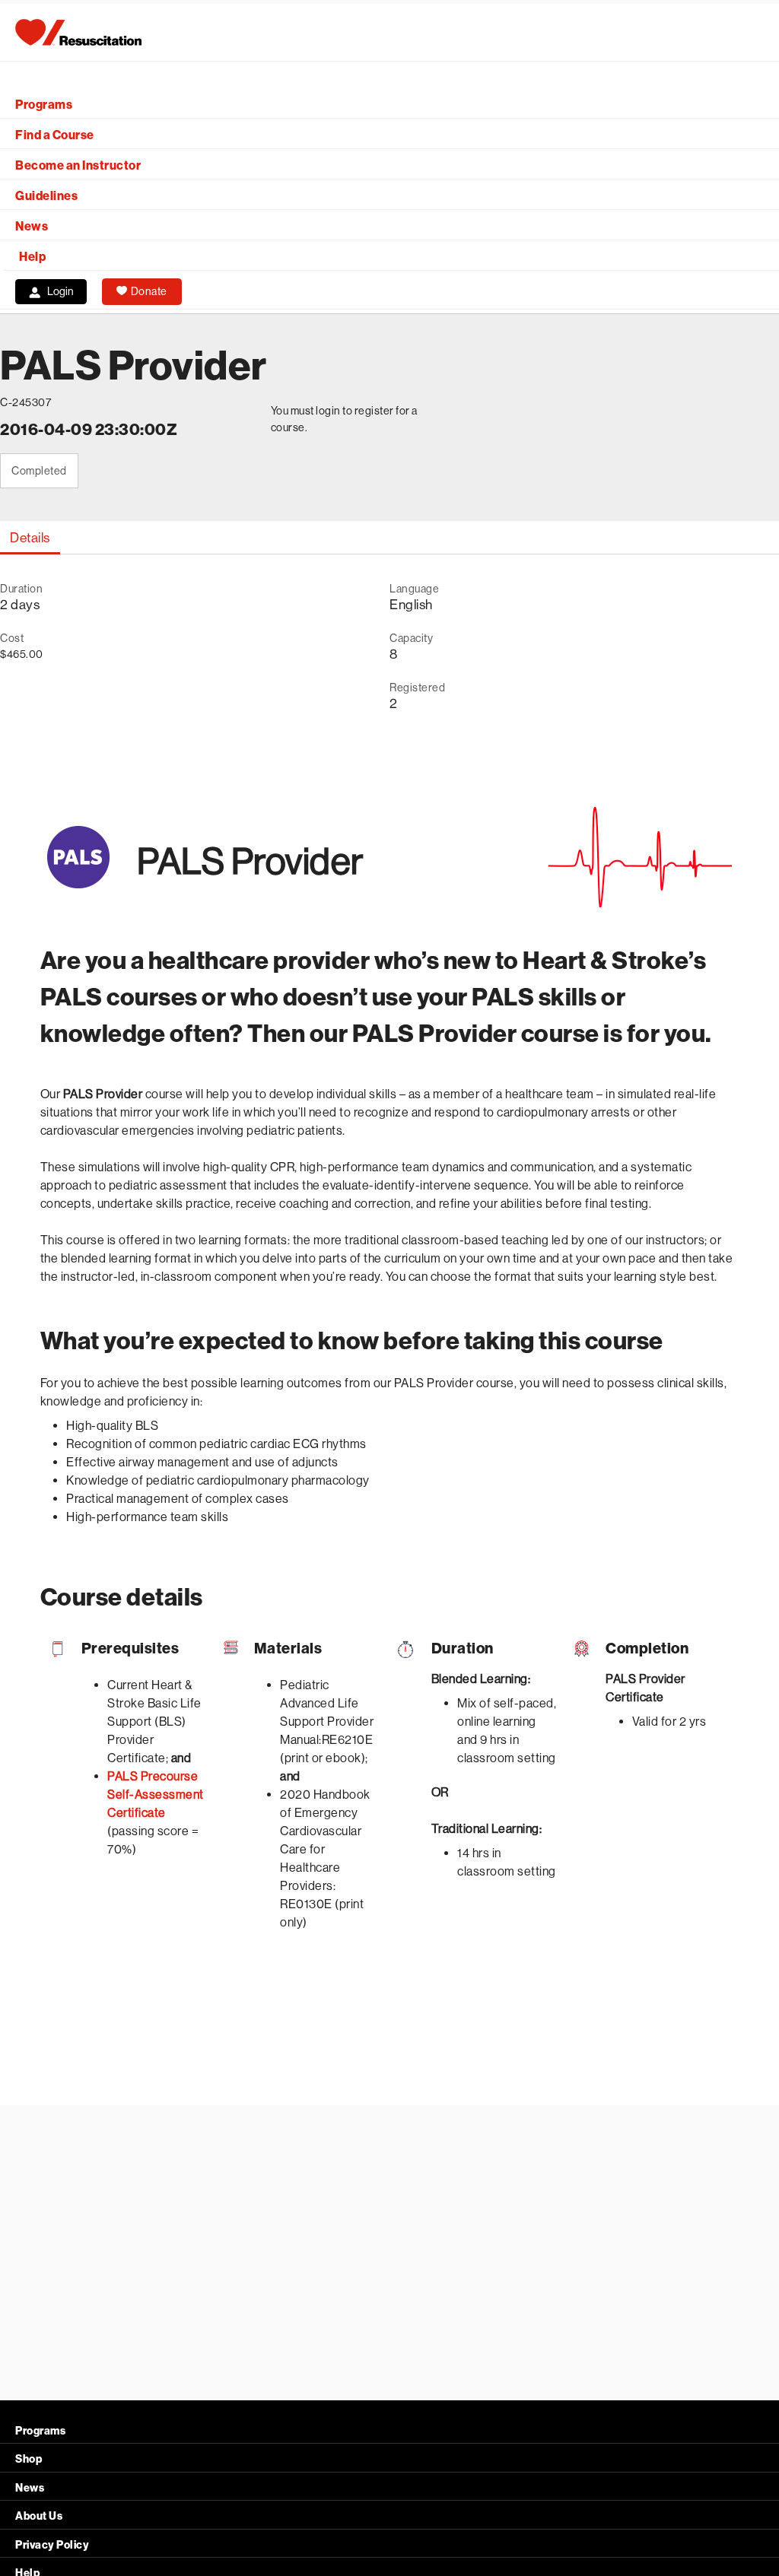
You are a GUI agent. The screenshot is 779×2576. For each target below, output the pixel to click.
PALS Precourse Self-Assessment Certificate (156, 1795)
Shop (29, 2459)
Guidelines (46, 196)
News (32, 226)
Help (32, 257)
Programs (44, 105)
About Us (39, 2516)
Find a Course (55, 135)
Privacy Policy (52, 2545)
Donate (149, 291)
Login (60, 291)
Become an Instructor (78, 165)
